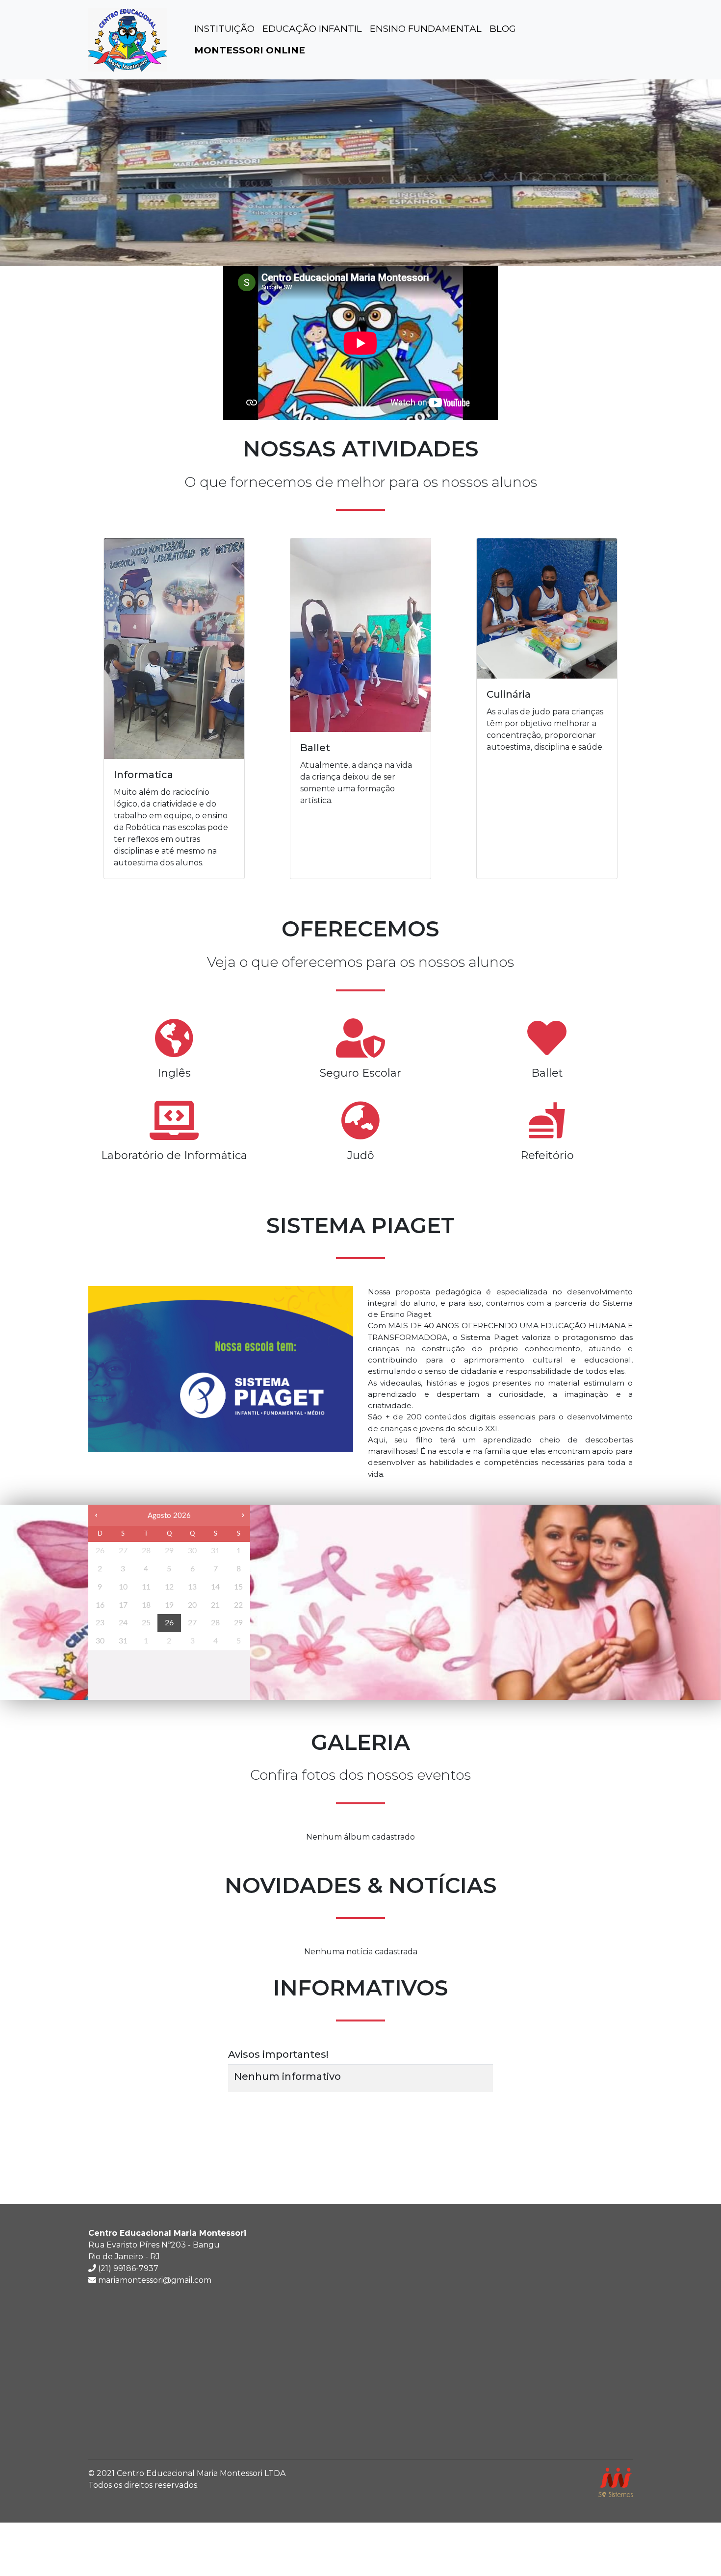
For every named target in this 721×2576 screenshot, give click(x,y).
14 (215, 1587)
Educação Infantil (312, 29)
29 (169, 1551)
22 (238, 1605)
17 (123, 1605)
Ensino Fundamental (426, 29)
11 (146, 1587)
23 (100, 1623)
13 (192, 1587)
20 (192, 1605)
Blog (503, 29)
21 (215, 1605)
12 (169, 1587)
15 (238, 1587)
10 (123, 1587)
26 (100, 1551)
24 (123, 1623)
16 (100, 1605)
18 (146, 1605)
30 (192, 1551)
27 (123, 1551)
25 (146, 1623)
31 (215, 1551)
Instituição (224, 29)
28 (146, 1551)
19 (169, 1605)
